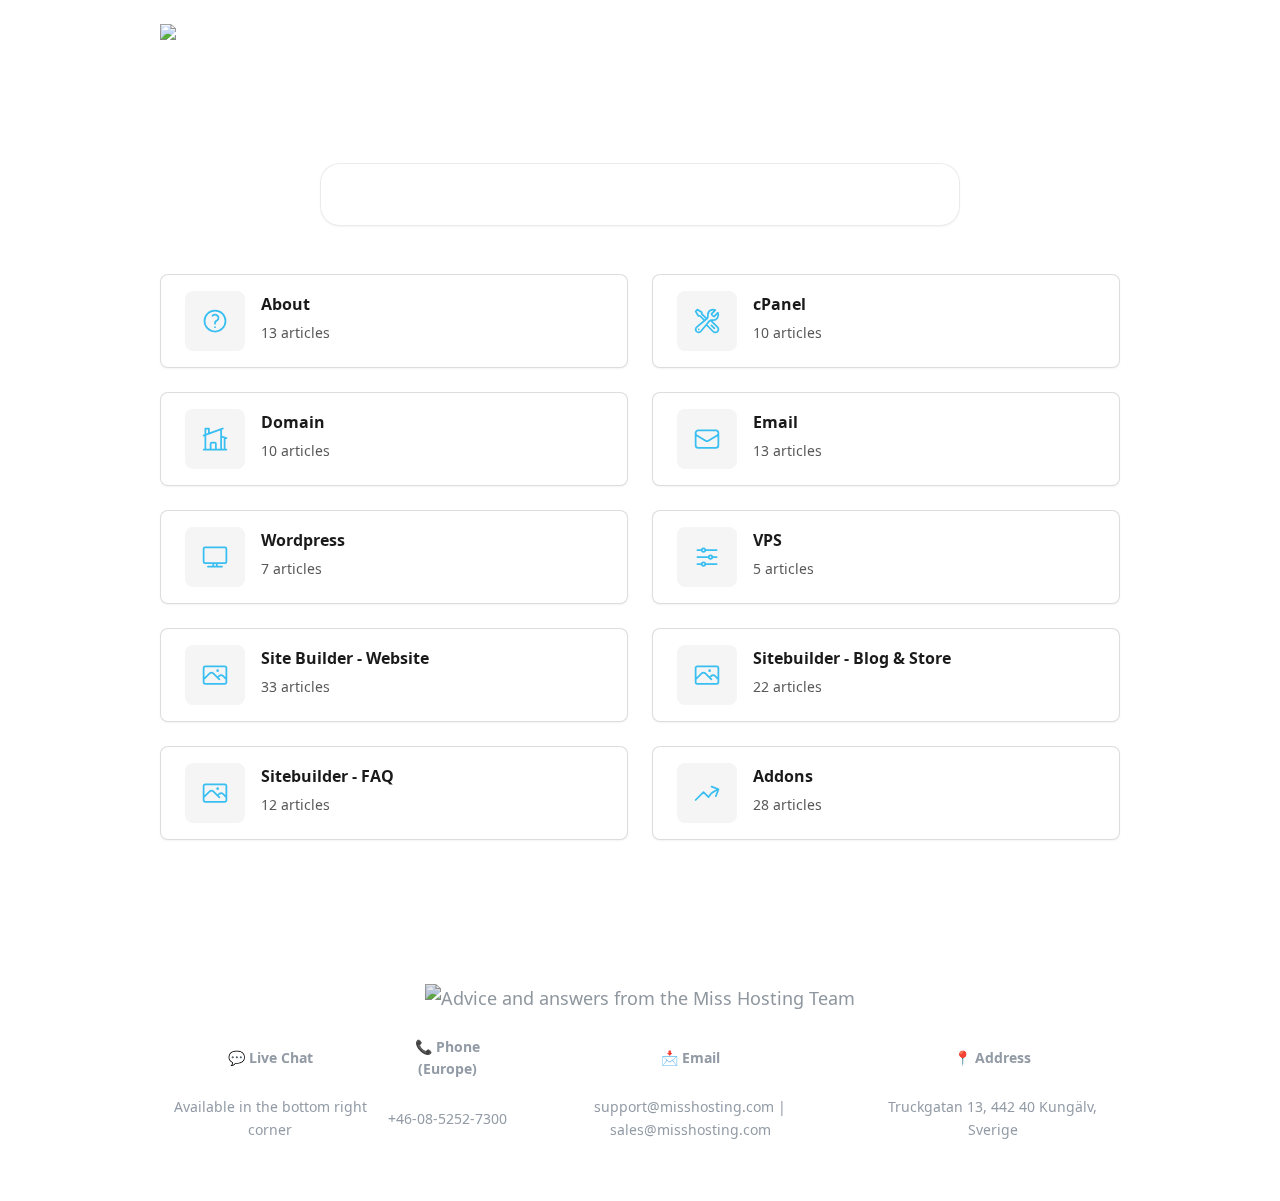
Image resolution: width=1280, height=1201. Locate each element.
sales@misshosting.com (690, 1129)
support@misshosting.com (684, 1106)
